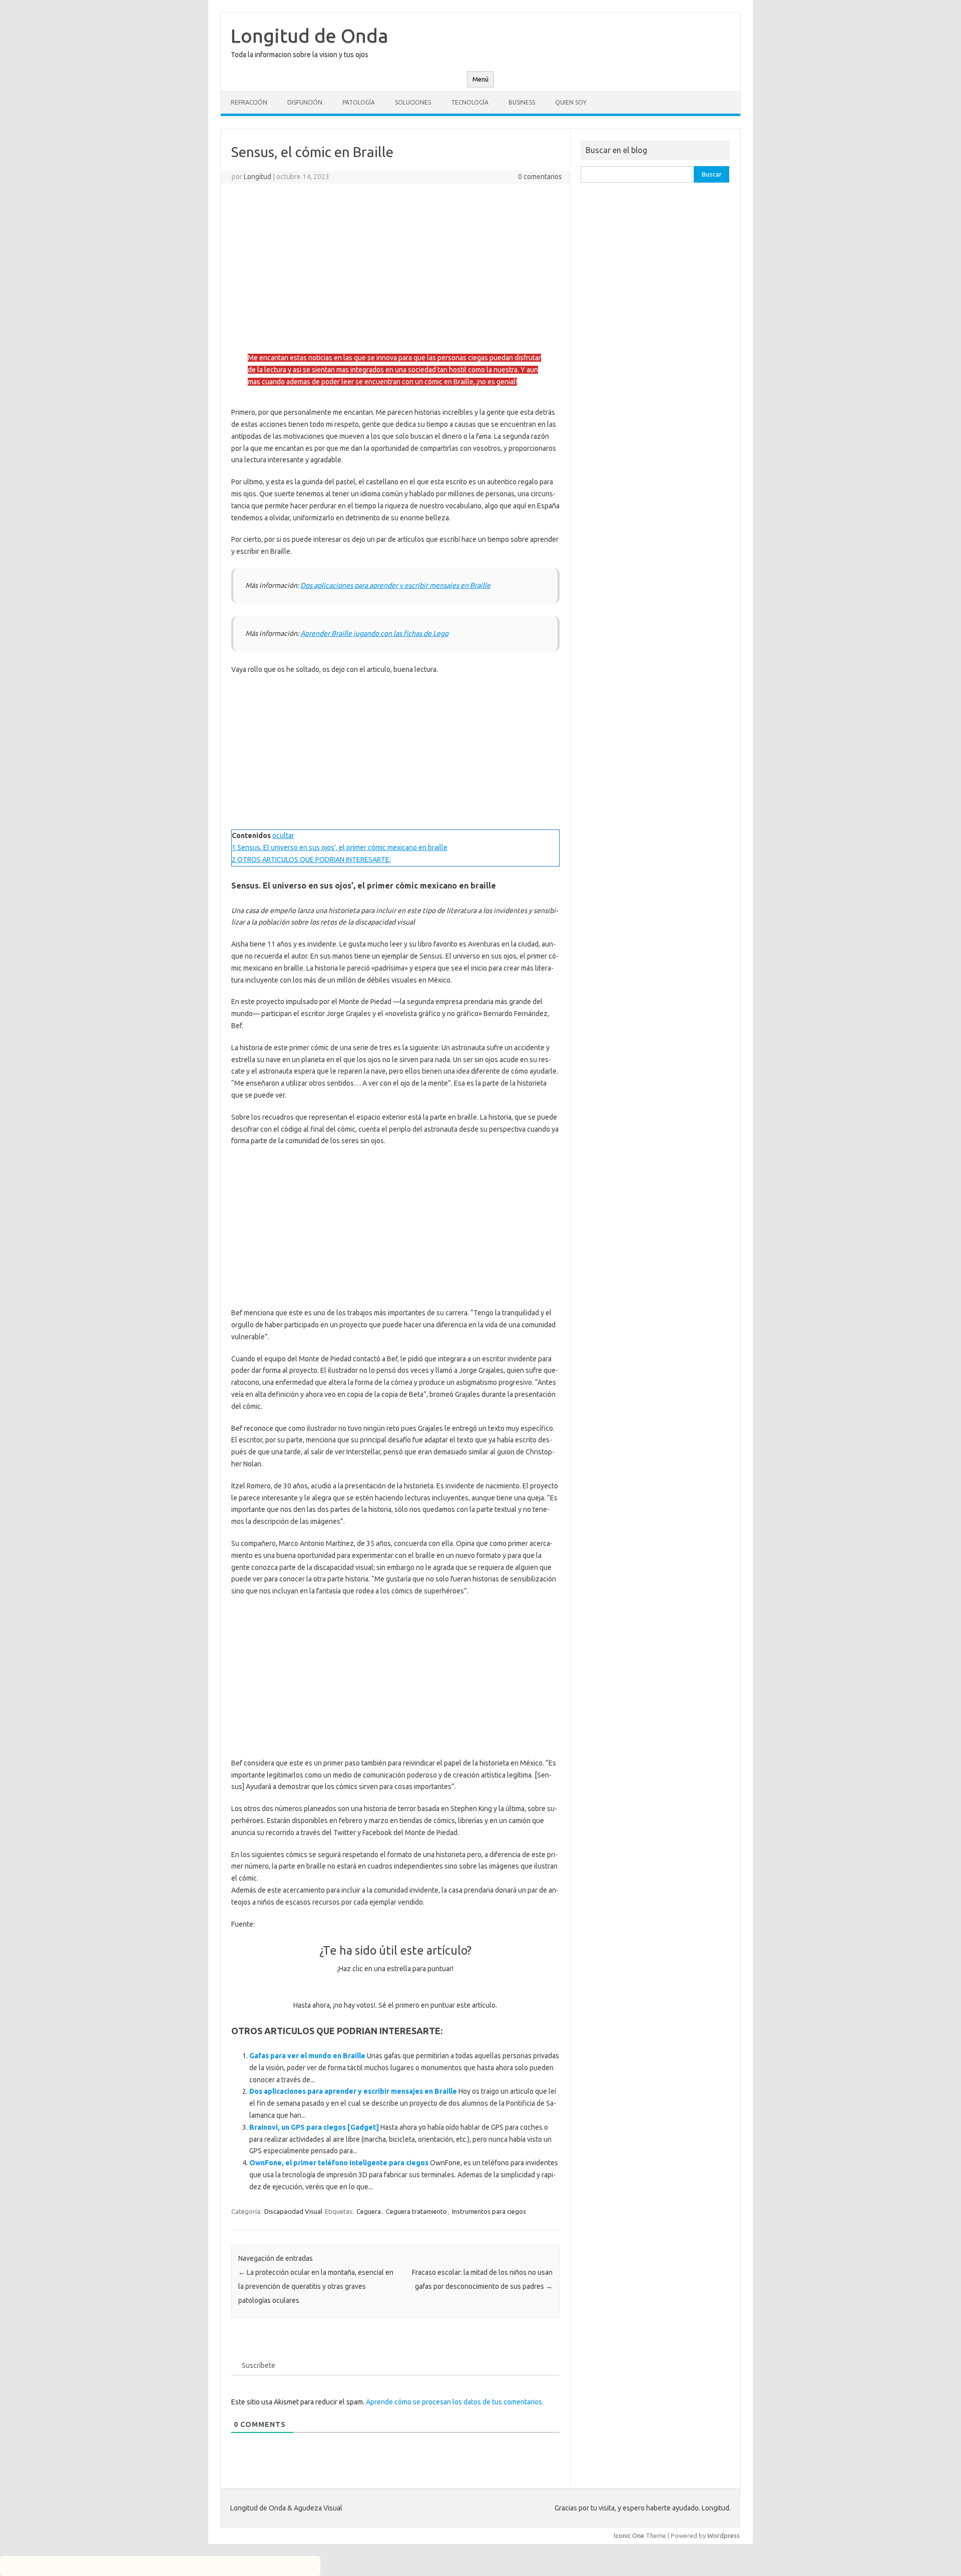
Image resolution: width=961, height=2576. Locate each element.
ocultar (283, 835)
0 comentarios (540, 177)
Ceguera (369, 2211)
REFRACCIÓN (249, 102)
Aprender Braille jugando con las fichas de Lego (374, 633)
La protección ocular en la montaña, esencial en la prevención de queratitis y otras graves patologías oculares (316, 2286)
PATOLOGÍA (359, 102)
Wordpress (724, 2535)
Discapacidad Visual (293, 2211)
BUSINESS (522, 102)
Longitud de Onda (310, 36)
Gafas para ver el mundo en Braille (307, 2056)
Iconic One (629, 2535)
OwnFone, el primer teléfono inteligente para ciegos (339, 2163)
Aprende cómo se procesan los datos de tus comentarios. (455, 2402)
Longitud (258, 177)
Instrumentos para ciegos (489, 2211)
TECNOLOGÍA (470, 102)
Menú (480, 79)
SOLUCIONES (413, 102)
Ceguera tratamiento (416, 2211)
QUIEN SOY (571, 102)
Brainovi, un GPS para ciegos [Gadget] (314, 2127)
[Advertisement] (395, 264)
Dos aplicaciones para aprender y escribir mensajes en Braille (395, 585)
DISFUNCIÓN (305, 102)
